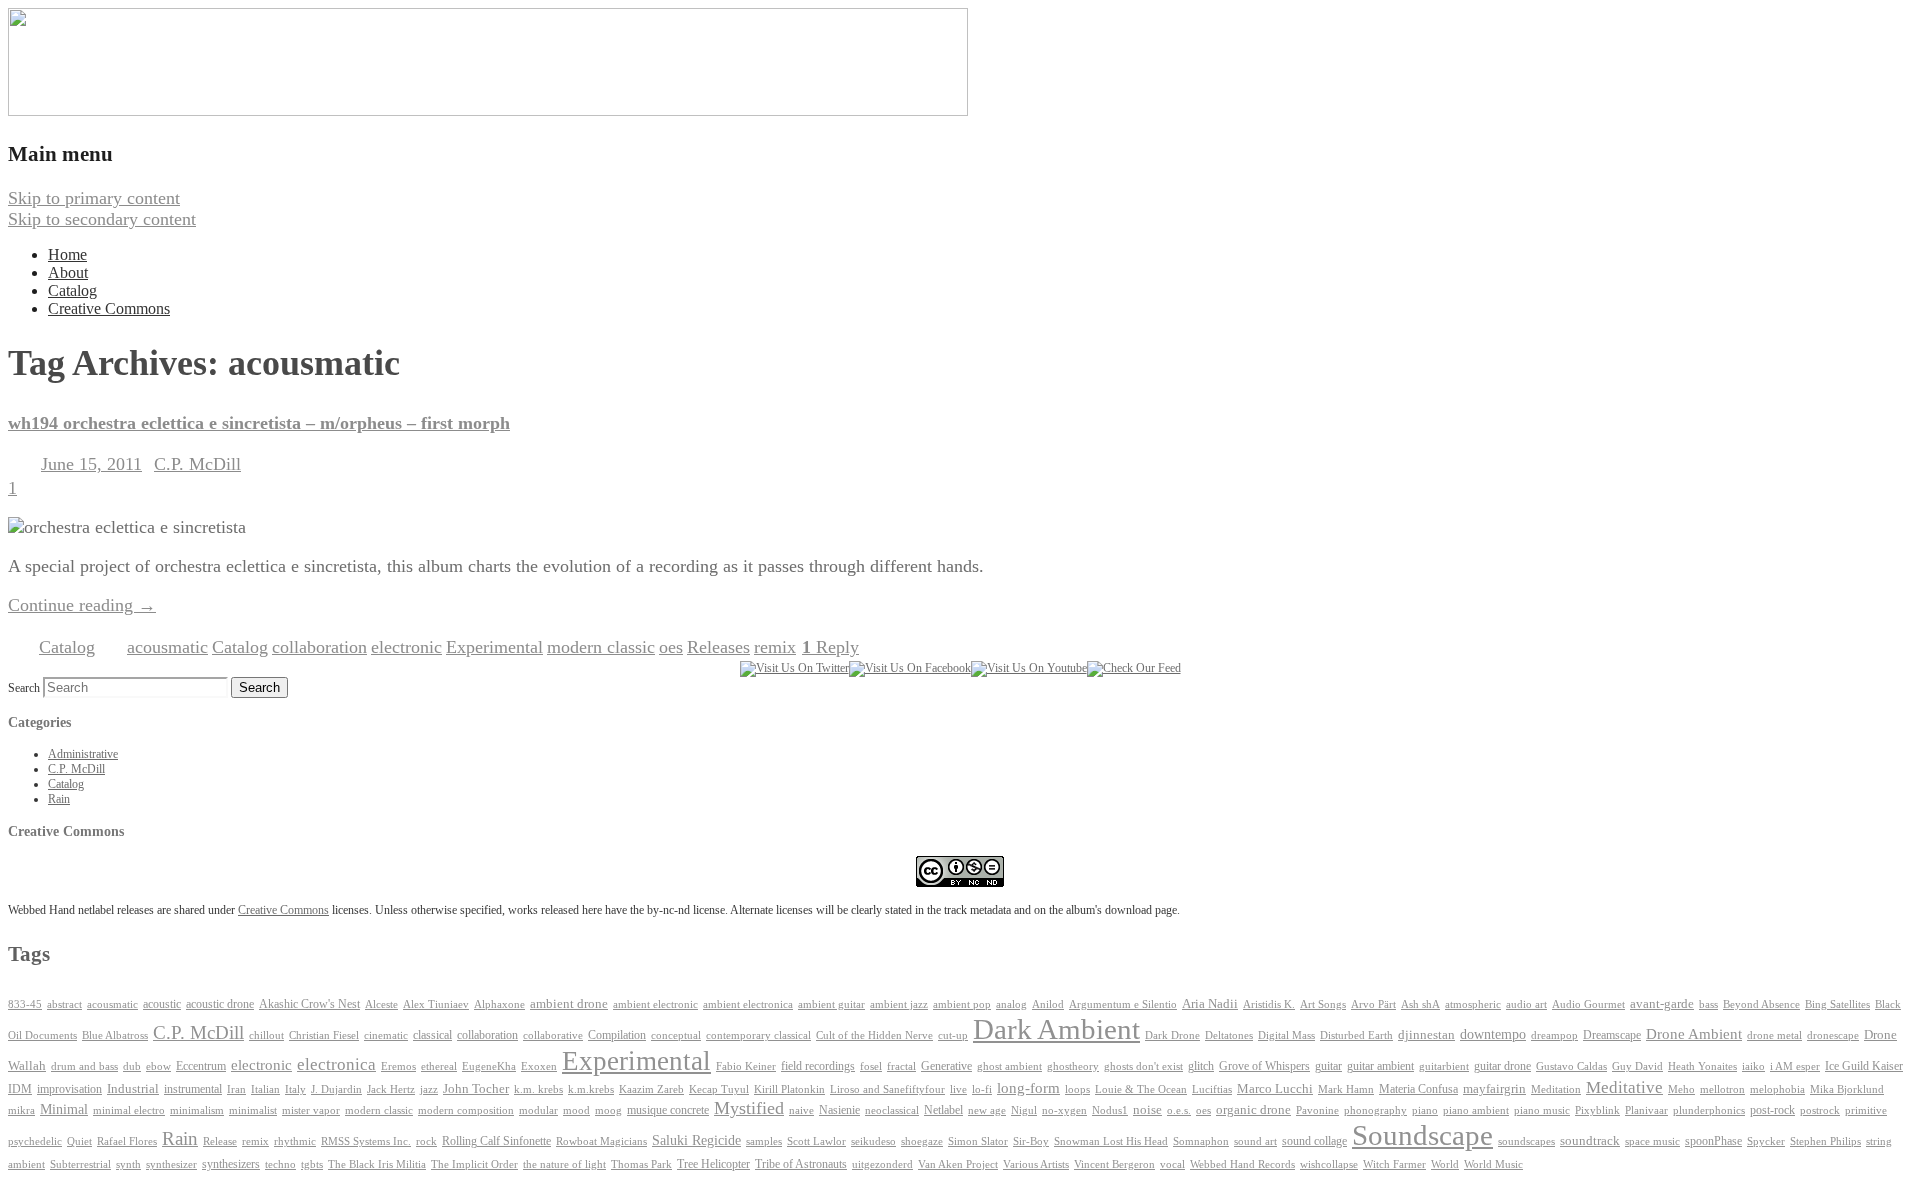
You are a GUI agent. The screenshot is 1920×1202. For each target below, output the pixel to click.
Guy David (1637, 1066)
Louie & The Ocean (1141, 1089)
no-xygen (1064, 1110)
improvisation (69, 1089)
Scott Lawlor (816, 1141)
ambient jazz (899, 1004)
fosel (871, 1066)
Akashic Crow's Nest (309, 1004)
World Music (1493, 1164)
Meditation (1556, 1089)
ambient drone (569, 1003)
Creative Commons (109, 308)
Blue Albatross (115, 1035)
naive (801, 1110)
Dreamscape (1612, 1035)
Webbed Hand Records (1242, 1164)
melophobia (1777, 1089)
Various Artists (1036, 1164)
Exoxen (539, 1066)
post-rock (1772, 1110)
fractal (901, 1066)
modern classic (601, 647)
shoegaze (922, 1141)
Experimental (494, 647)
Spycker (1766, 1141)
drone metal (1774, 1035)
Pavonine (1317, 1110)
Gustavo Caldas (1571, 1066)
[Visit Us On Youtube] (1029, 668)
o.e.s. (1179, 1110)
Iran (236, 1089)
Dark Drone (1172, 1035)
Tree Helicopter (713, 1164)
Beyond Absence (1761, 1004)
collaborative (553, 1035)
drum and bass (84, 1066)
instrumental (193, 1089)
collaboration (319, 647)
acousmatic (167, 647)
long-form (1028, 1087)
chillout (266, 1035)
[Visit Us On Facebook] (910, 668)
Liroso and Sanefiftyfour (887, 1089)
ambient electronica (748, 1004)
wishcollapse (1329, 1164)
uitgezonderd (882, 1164)
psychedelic (35, 1141)
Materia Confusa (1418, 1089)
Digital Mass (1286, 1035)
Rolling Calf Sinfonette (496, 1141)
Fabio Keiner (746, 1066)
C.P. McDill (197, 464)
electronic (406, 647)
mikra (21, 1110)
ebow (158, 1066)
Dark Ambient (1056, 1029)
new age (987, 1110)
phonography (1375, 1110)
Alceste (381, 1004)
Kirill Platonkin (789, 1089)
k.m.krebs (591, 1089)
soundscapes (1526, 1141)
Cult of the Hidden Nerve (874, 1035)
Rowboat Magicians (601, 1141)
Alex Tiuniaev (436, 1004)
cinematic (386, 1035)
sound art (1255, 1141)
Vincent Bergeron (1114, 1164)
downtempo (1493, 1034)
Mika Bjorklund (1847, 1089)
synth (128, 1164)
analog (1011, 1004)
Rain (59, 799)
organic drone (1253, 1110)
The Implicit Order (474, 1164)
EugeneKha (489, 1066)
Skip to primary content (94, 198)
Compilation (617, 1035)
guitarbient (1444, 1066)
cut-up (953, 1035)
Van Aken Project (958, 1164)
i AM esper (1795, 1066)
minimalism (197, 1110)
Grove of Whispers (1264, 1066)
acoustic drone (220, 1004)
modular (538, 1110)
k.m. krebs (538, 1089)
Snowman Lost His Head (1111, 1141)
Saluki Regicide (696, 1140)
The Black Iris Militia (377, 1164)
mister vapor (311, 1110)
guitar (1328, 1066)
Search (24, 688)
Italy (295, 1089)
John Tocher (476, 1089)
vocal (1172, 1164)
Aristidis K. (1269, 1004)
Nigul (1024, 1110)
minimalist (253, 1110)
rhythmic (295, 1141)
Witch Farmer (1394, 1164)
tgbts (312, 1164)
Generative (946, 1066)
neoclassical (892, 1110)
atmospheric (1473, 1004)
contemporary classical (758, 1035)
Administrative (83, 754)
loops (1077, 1089)
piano (1425, 1110)
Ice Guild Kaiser (1864, 1066)
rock (426, 1141)
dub (132, 1066)
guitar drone (1502, 1066)
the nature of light (564, 1164)
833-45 (25, 1004)
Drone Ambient (1694, 1034)
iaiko (1753, 1066)
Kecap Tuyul (719, 1089)
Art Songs (1323, 1004)
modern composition (466, 1110)
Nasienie (839, 1110)
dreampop (1554, 1035)
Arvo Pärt (1373, 1004)
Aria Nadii (1210, 1003)
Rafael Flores (127, 1141)
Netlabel (943, 1110)
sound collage (1314, 1141)
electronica (336, 1064)
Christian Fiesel (324, 1035)
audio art (1526, 1004)
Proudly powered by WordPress (123, 1183)
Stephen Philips (1825, 1141)
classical (432, 1035)
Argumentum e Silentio (1123, 1004)
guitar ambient (1380, 1066)
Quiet (79, 1141)
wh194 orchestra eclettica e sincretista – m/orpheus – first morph (259, 423)
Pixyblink (1597, 1110)
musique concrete (668, 1110)
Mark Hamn (1346, 1089)
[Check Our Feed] (1134, 668)
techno (280, 1164)
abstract (64, 1004)
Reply (830, 647)
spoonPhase (1713, 1141)
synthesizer (171, 1164)
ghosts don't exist (1143, 1066)
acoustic (162, 1004)
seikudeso (873, 1141)
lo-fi (982, 1089)
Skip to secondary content (102, 219)
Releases (718, 647)
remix (775, 647)
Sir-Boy (1031, 1141)
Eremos (398, 1066)
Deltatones (1229, 1035)
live (958, 1089)
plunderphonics (1709, 1110)
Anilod (1048, 1004)
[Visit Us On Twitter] (794, 668)
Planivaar (1646, 1110)
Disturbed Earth (1356, 1035)
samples (764, 1141)
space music (1652, 1141)
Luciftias (1212, 1089)
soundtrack (1590, 1141)
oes (671, 647)
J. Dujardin (336, 1089)
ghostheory (1073, 1066)
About (68, 272)
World (1445, 1164)
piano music (1542, 1110)
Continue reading (82, 605)
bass (1708, 1004)
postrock (1820, 1110)
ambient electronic (655, 1004)
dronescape (1833, 1035)
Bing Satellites (1837, 1004)
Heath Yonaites (1702, 1066)
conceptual (676, 1035)
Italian (265, 1089)
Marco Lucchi (1275, 1088)
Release (220, 1141)
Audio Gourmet (1588, 1004)
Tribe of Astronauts (801, 1164)
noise (1147, 1110)
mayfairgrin (1494, 1089)
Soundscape (1422, 1135)
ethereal (439, 1066)
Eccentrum (201, 1066)
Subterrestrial (80, 1164)
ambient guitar (831, 1004)
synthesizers (231, 1164)
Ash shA (1420, 1004)
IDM (20, 1089)
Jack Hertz (391, 1089)
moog (608, 1110)
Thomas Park (641, 1164)
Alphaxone (499, 1004)
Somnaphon (1201, 1141)
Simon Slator (978, 1141)
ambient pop (962, 1004)
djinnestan (1426, 1035)
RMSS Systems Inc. (366, 1141)
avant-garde (1662, 1004)
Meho (1681, 1089)
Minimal (64, 1109)
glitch (1201, 1066)
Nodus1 (1110, 1110)
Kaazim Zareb (651, 1089)
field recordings (818, 1066)
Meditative (1624, 1087)
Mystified (749, 1108)
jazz (429, 1089)
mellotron (1722, 1089)
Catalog (72, 290)
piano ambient (1476, 1110)
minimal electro (129, 1110)
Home (67, 254)
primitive (1866, 1110)
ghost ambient (1009, 1066)
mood (576, 1110)
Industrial (133, 1089)
